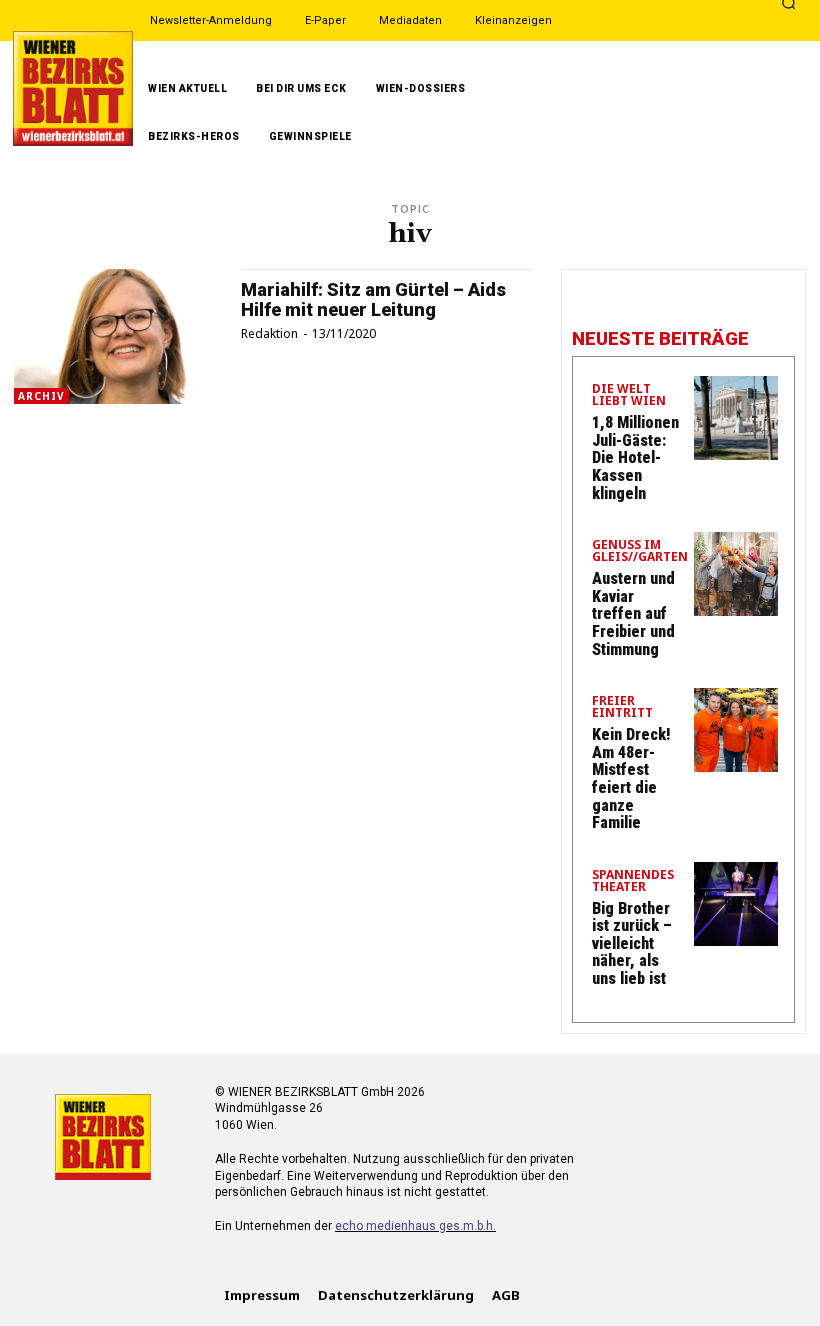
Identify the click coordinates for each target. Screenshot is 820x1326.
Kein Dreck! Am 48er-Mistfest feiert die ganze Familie (631, 778)
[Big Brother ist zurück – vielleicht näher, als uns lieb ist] (736, 904)
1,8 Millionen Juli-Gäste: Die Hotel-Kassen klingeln (635, 457)
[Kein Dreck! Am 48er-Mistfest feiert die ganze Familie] (736, 730)
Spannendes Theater (633, 882)
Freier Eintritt (622, 708)
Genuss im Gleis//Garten (640, 552)
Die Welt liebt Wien (629, 396)
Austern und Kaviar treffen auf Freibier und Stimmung (633, 613)
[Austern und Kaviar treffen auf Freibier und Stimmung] (736, 574)
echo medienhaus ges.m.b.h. (415, 1226)
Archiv (41, 396)
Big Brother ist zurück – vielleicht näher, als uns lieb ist (632, 943)
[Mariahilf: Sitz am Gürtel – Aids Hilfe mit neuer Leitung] (117, 336)
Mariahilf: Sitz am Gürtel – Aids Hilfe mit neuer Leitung (373, 299)
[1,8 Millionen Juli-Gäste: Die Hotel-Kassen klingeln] (736, 418)
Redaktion (269, 333)
